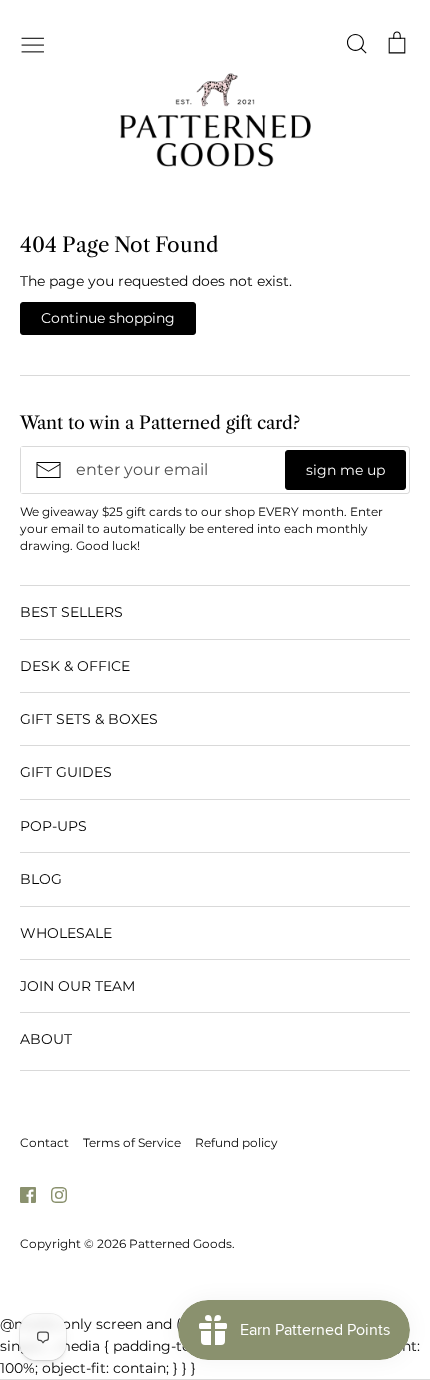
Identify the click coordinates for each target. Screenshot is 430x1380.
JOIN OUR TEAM (77, 986)
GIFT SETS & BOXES (89, 719)
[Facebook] (20, 1194)
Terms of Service (132, 1142)
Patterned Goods (180, 1243)
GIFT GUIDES (66, 772)
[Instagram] (51, 1194)
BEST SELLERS (71, 612)
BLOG (41, 879)
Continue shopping (108, 318)
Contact (44, 1142)
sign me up (345, 470)
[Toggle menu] (33, 43)
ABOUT (46, 1039)
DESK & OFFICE (75, 666)
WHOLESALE (66, 933)
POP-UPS (53, 826)
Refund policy (236, 1142)
